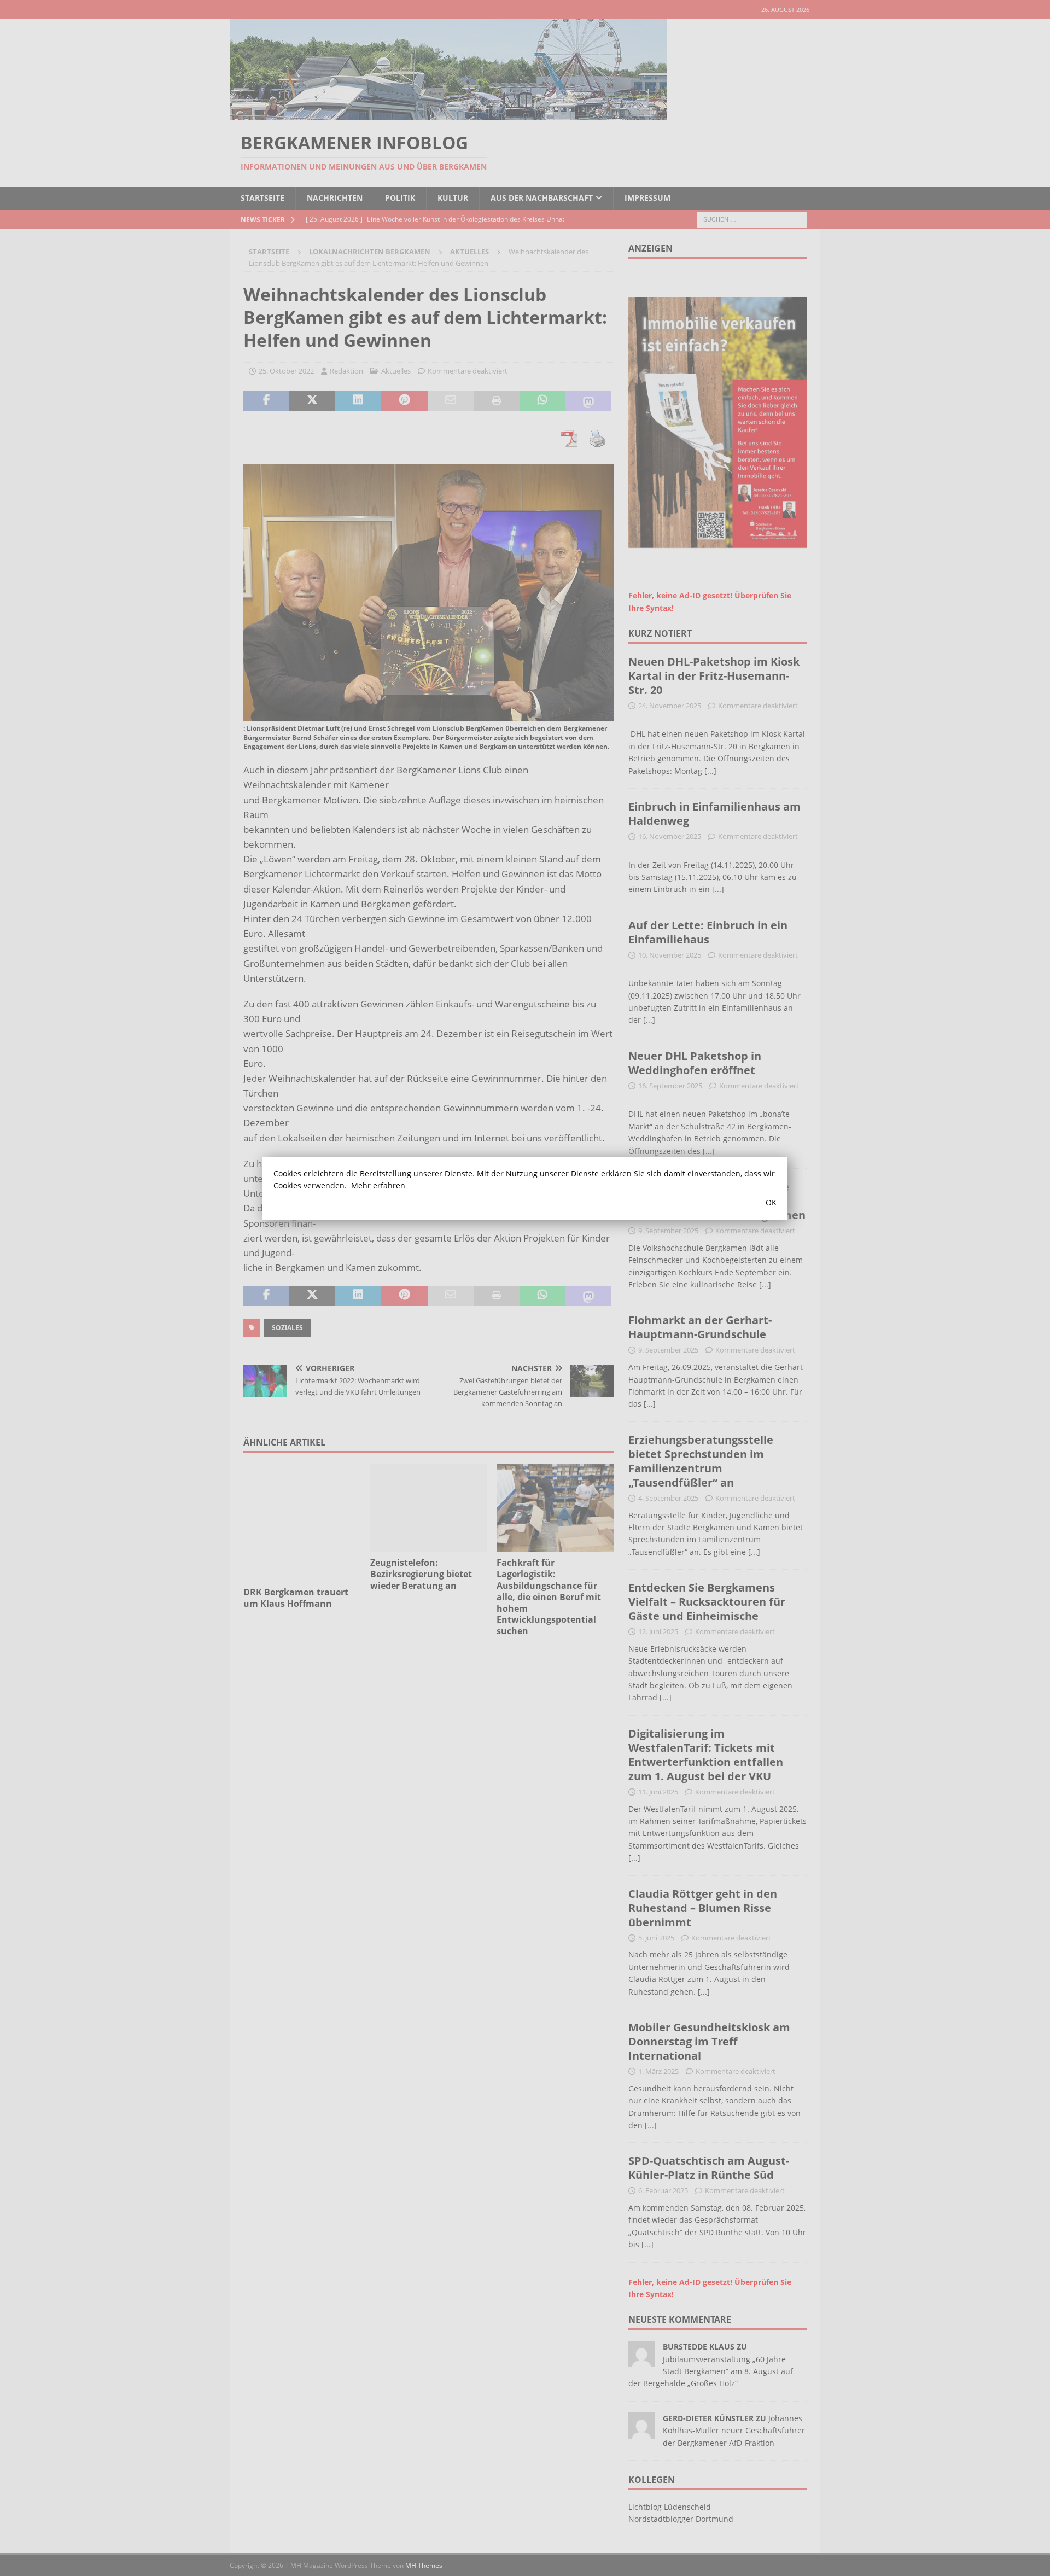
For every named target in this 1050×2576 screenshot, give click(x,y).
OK (771, 1202)
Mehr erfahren (378, 1185)
